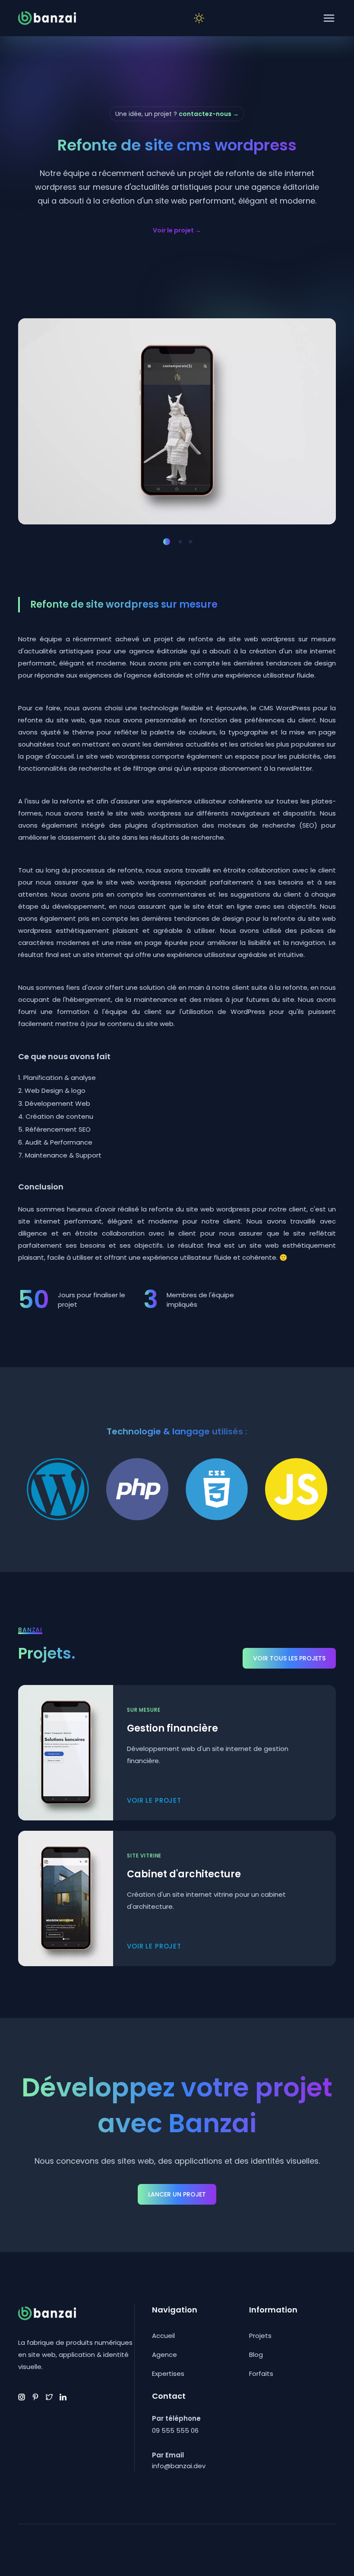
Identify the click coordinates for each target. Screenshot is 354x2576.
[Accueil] (47, 18)
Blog (256, 2355)
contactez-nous (209, 114)
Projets (260, 2336)
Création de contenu (59, 1116)
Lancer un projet (177, 2194)
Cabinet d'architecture (184, 1874)
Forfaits (261, 2374)
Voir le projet (177, 230)
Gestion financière (172, 1728)
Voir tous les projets (289, 1658)
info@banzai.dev (179, 2466)
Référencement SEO (58, 1129)
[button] (167, 542)
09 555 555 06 (175, 2430)
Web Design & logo (55, 1090)
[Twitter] (49, 2397)
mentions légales (97, 2556)
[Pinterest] (35, 2397)
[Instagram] (22, 2397)
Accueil (163, 2336)
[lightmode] (199, 18)
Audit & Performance (59, 1142)
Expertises (168, 2374)
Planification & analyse (60, 1078)
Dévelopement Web (58, 1103)
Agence (164, 2355)
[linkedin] (63, 2397)
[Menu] (329, 18)
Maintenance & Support (63, 1155)
